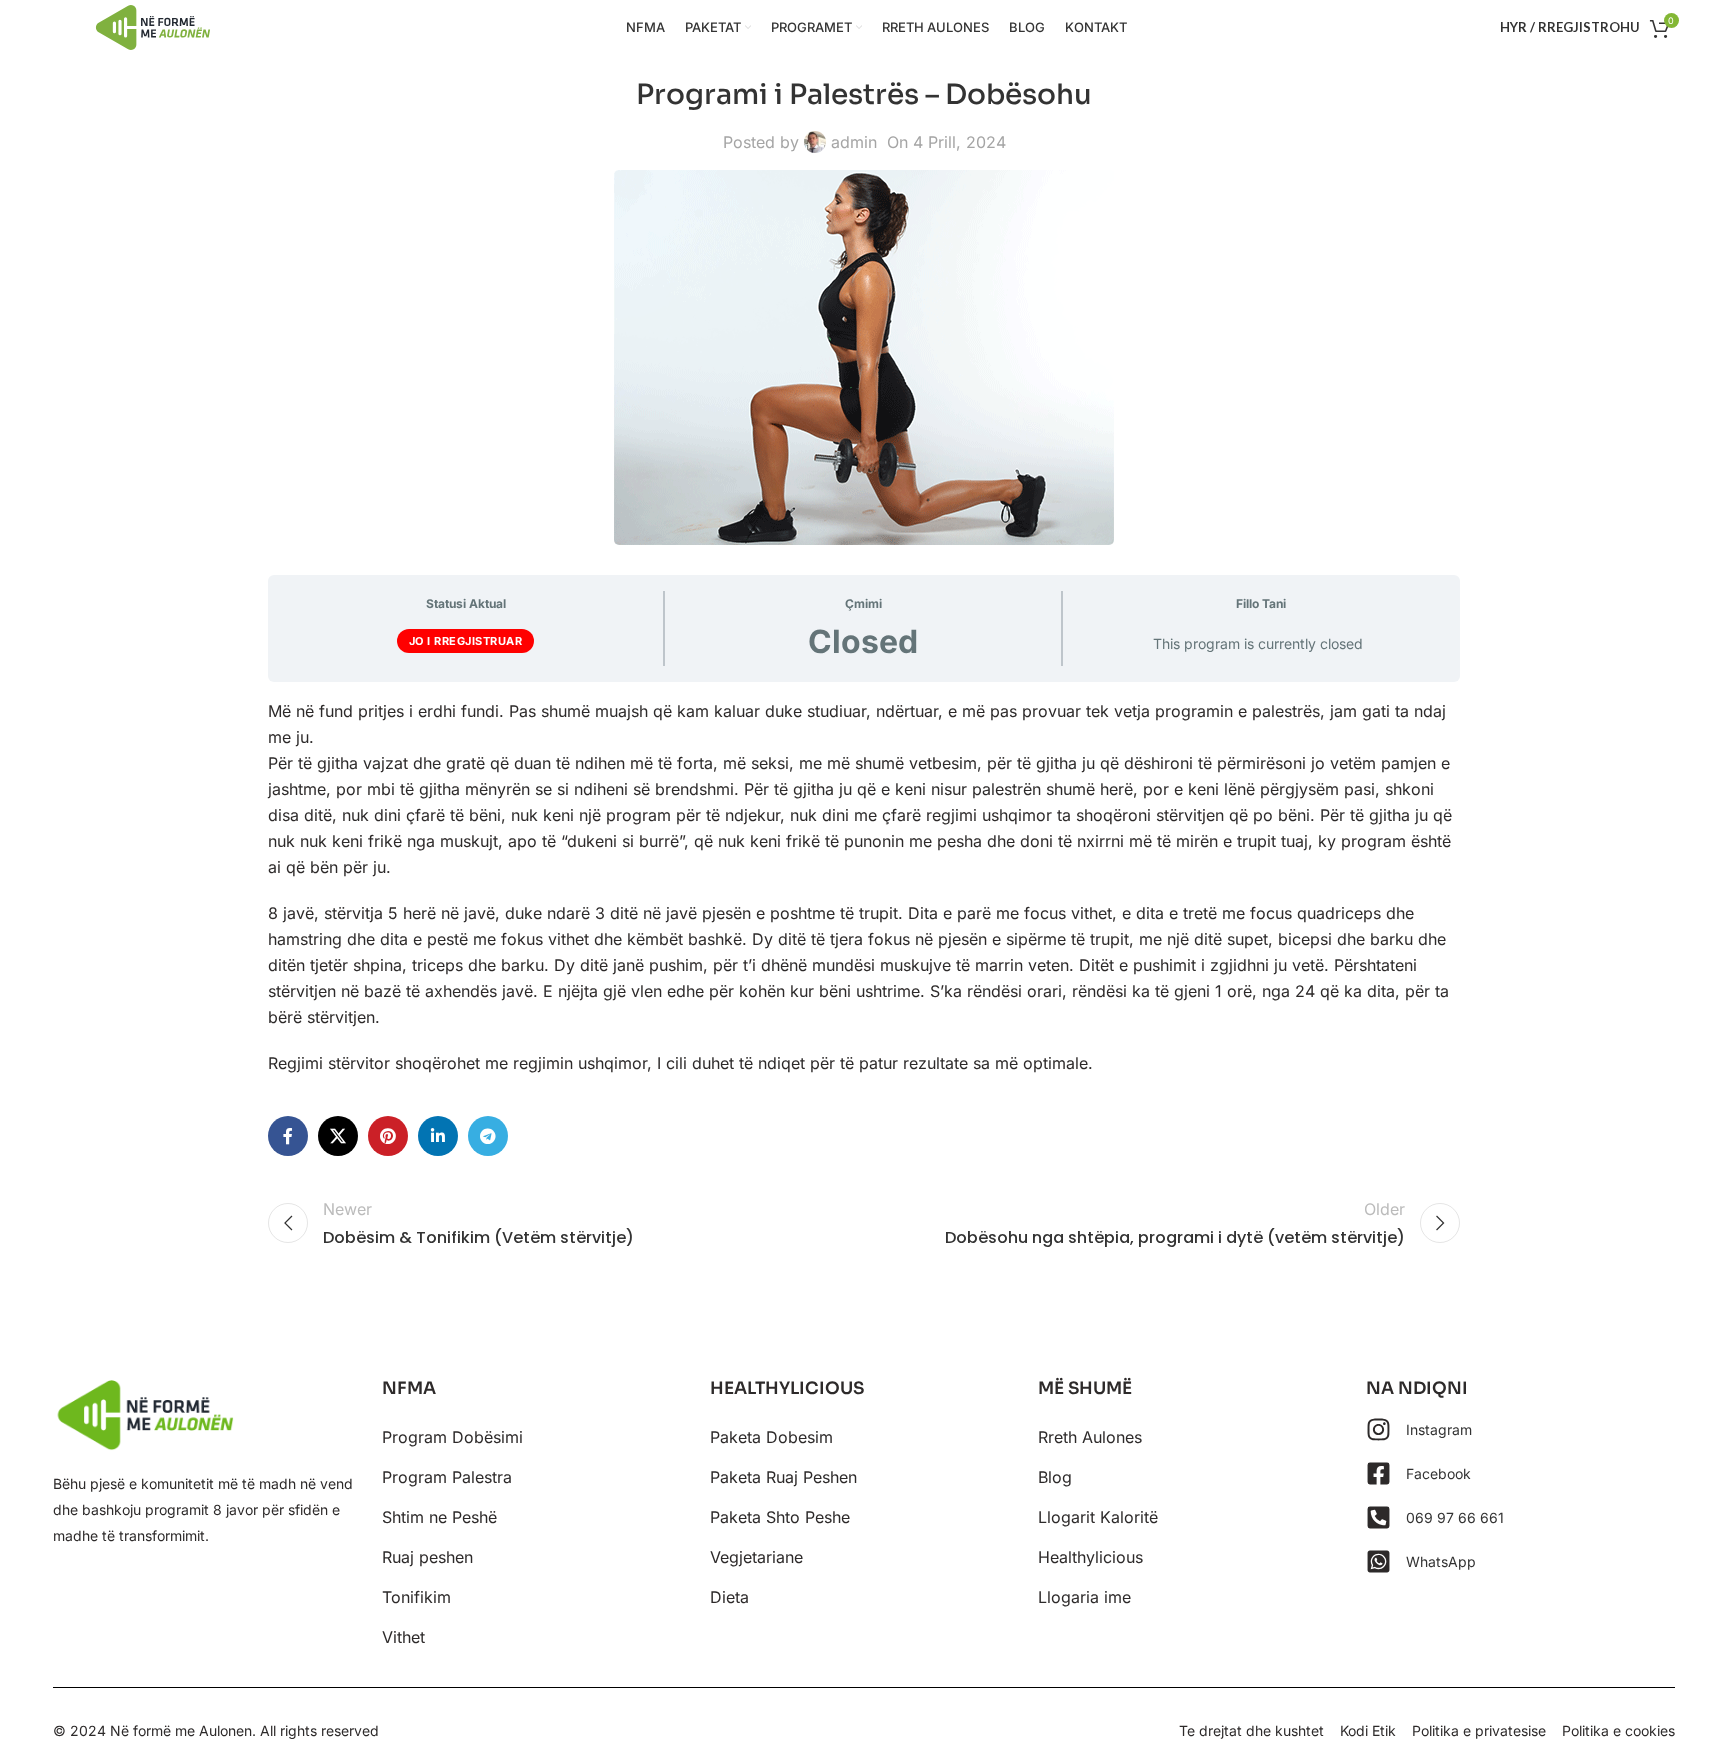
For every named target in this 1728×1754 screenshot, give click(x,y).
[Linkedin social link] (438, 1136)
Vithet (403, 1637)
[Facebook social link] (288, 1136)
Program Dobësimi (452, 1437)
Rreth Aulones (1090, 1437)
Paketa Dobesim (771, 1437)
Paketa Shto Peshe (780, 1517)
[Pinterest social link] (388, 1136)
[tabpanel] (864, 887)
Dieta (729, 1597)
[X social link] (338, 1136)
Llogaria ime (1084, 1597)
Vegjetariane (756, 1557)
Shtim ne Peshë (439, 1517)
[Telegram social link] (488, 1136)
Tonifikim (416, 1597)
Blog (1055, 1477)
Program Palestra (447, 1477)
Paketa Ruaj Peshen (783, 1477)
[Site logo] (153, 26)
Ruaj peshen (427, 1557)
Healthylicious (1090, 1557)
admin (854, 142)
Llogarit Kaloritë (1098, 1517)
